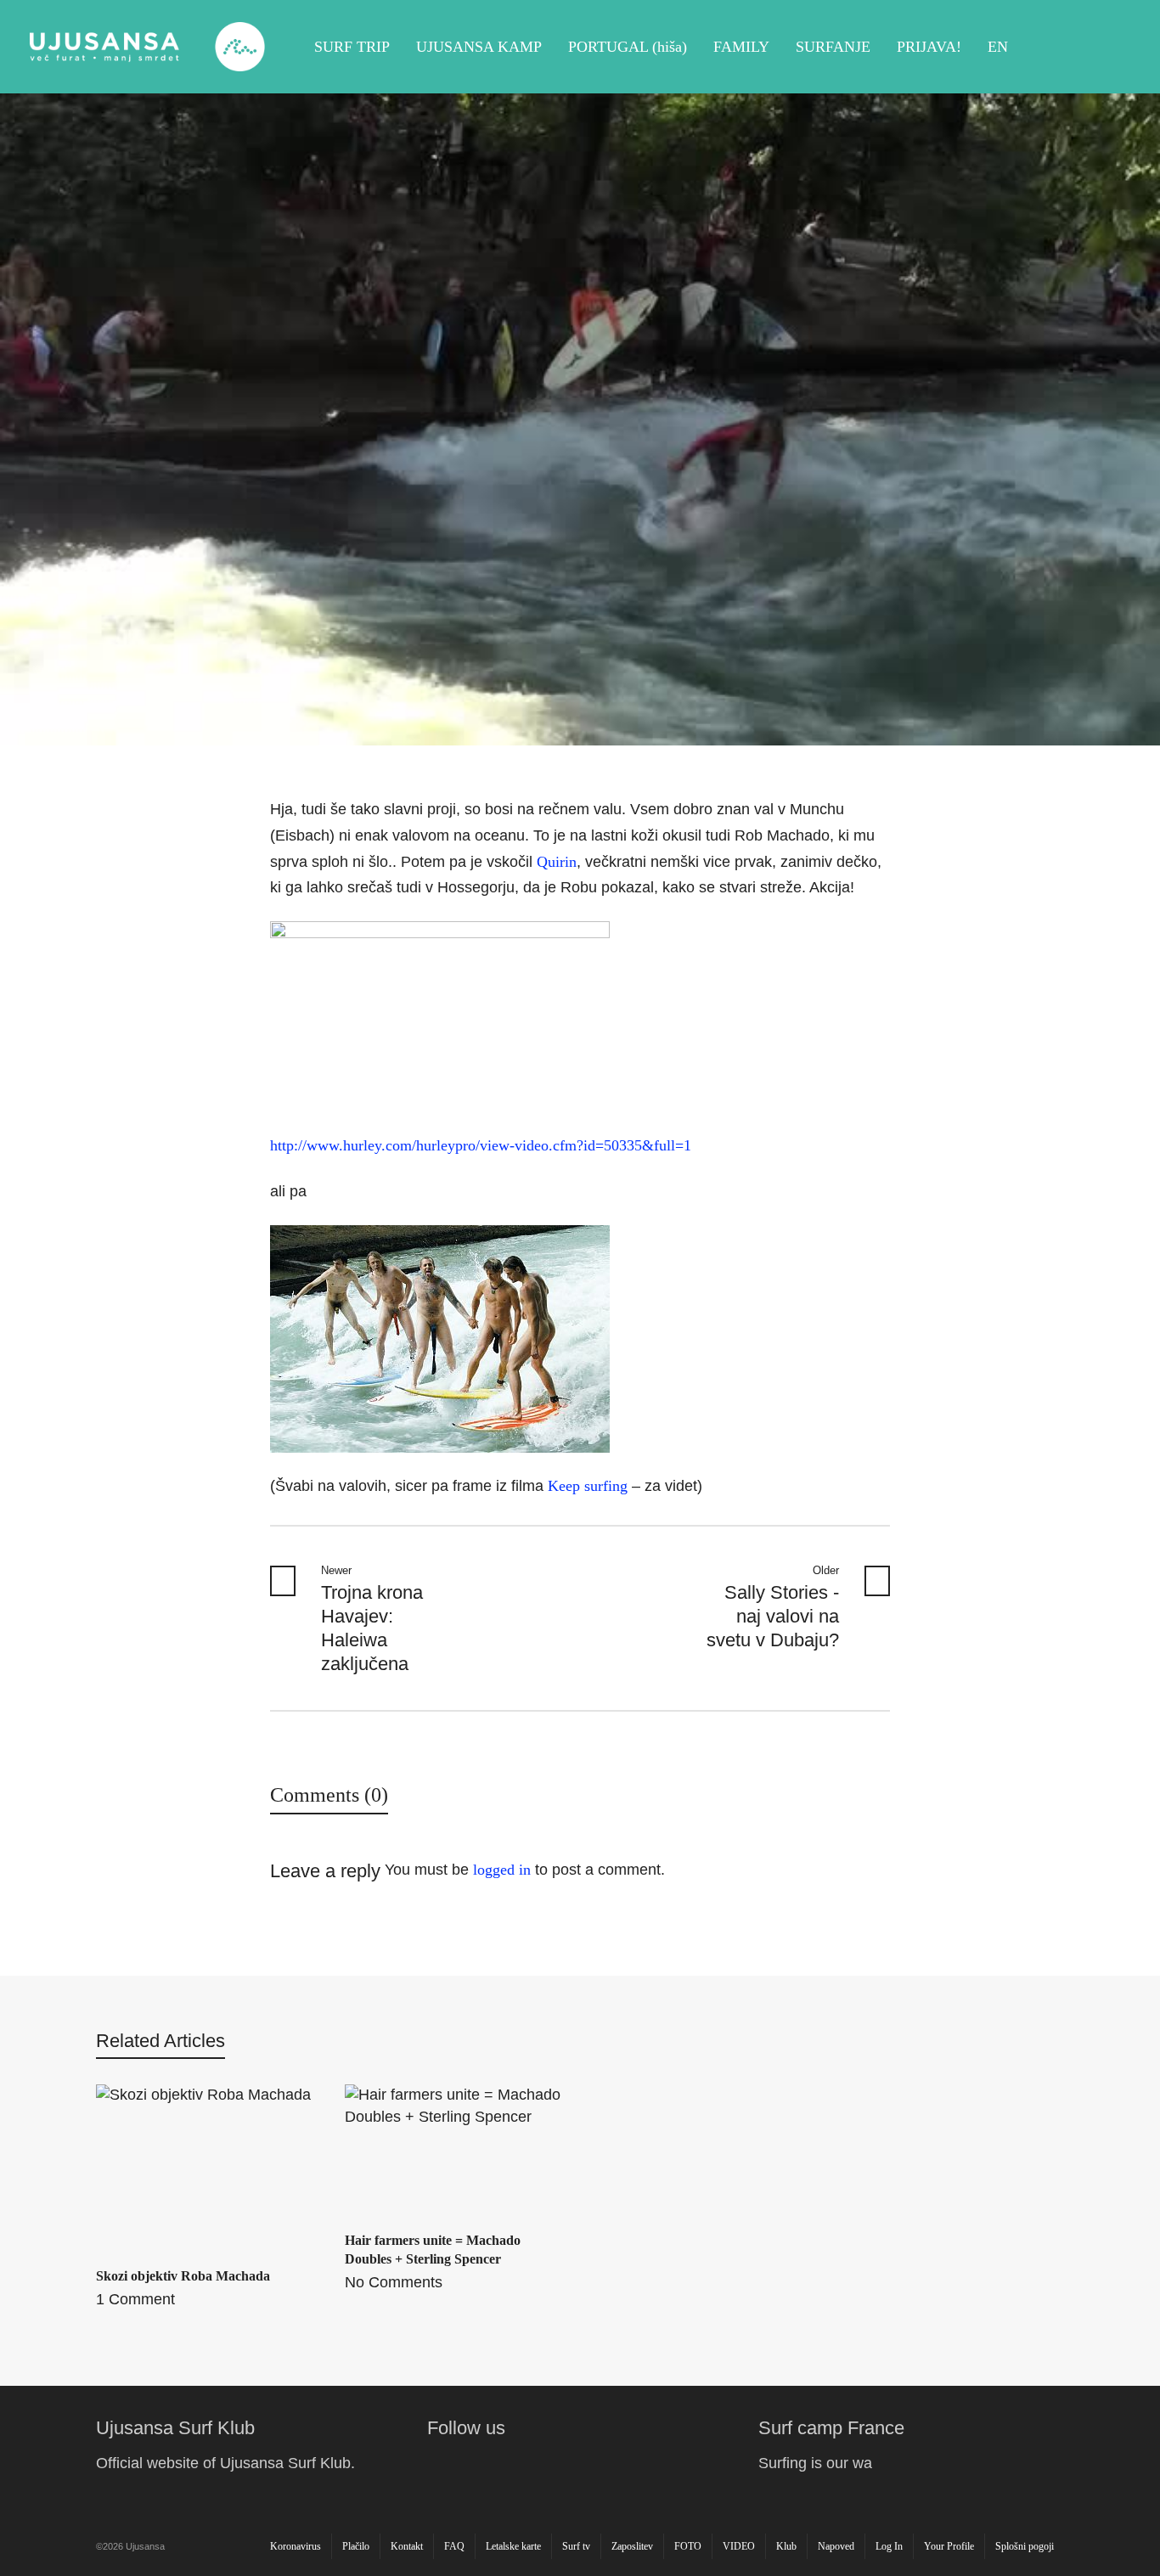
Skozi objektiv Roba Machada (183, 2276)
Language (1111, 47)
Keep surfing (588, 1486)
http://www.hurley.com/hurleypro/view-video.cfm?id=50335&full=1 (481, 1145)
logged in (502, 1870)
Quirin (557, 862)
